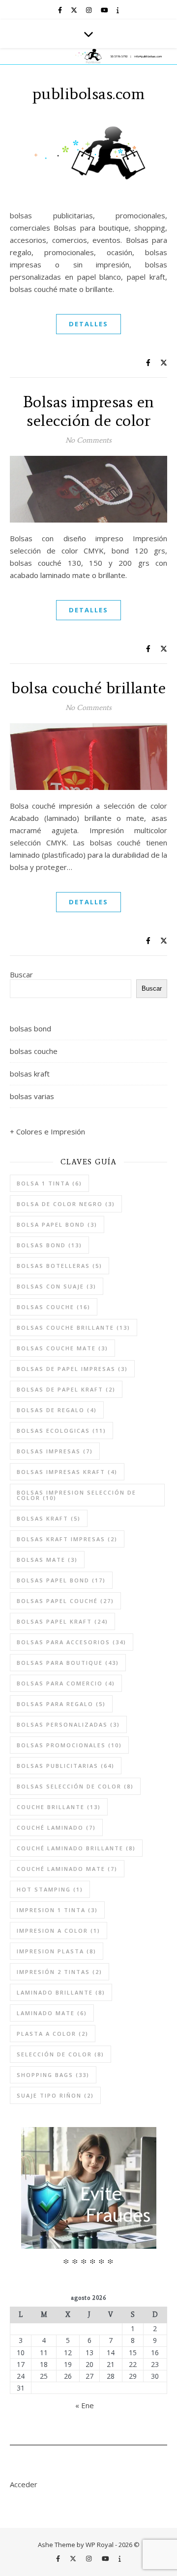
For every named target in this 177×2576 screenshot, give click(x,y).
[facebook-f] (61, 10)
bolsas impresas (55, 1451)
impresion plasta (57, 1951)
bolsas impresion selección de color (76, 1495)
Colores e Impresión (51, 1131)
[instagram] (89, 10)
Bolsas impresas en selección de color (89, 411)
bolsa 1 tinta (49, 1183)
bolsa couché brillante (88, 688)
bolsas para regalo (61, 1704)
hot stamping (50, 1889)
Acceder (24, 2484)
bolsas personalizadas (68, 1724)
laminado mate (52, 2013)
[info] (118, 10)
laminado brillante (61, 1992)
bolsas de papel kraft (66, 1389)
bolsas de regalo (57, 1410)
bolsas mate (47, 1560)
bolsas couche (34, 1051)
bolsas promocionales (69, 1745)
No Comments (88, 440)
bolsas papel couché (65, 1601)
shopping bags (53, 2075)
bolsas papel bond (61, 1580)
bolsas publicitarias (66, 1766)
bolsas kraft (30, 1074)
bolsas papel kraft (62, 1621)
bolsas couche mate (62, 1348)
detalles (88, 324)
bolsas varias (32, 1096)
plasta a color (53, 2034)
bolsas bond (30, 1028)
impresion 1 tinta (57, 1910)
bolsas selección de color (75, 1786)
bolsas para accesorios (72, 1642)
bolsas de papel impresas (72, 1369)
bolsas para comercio (66, 1683)
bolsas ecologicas (61, 1431)
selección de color (60, 2054)
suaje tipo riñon (55, 2095)
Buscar (21, 974)
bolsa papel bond (57, 1224)
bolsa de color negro (66, 1204)
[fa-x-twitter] (75, 10)
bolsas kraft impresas (67, 1539)
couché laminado (56, 1827)
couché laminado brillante (76, 1848)
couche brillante (59, 1807)
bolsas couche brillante (74, 1327)
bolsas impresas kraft (67, 1472)
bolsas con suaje (57, 1286)
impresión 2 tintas (59, 1972)
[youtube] (105, 10)
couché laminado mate (67, 1869)
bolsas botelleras (59, 1266)
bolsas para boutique (68, 1663)
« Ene (85, 2405)
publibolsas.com (89, 94)
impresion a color (59, 1931)
